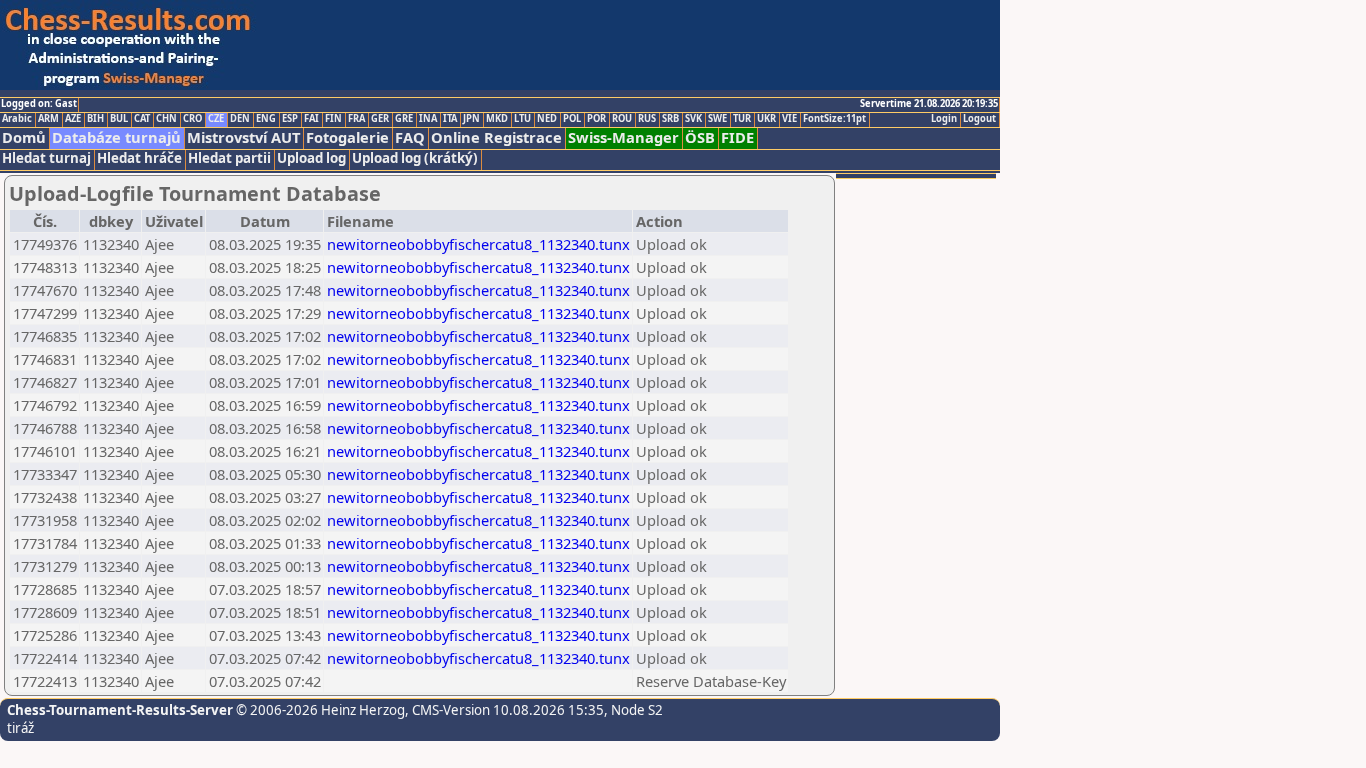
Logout (979, 119)
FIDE (737, 137)
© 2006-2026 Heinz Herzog (319, 710)
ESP (290, 119)
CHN (166, 119)
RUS (647, 119)
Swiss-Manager (623, 137)
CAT (142, 119)
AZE (73, 119)
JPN (471, 119)
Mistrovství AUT (243, 137)
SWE (717, 119)
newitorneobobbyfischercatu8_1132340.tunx (478, 244)
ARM (48, 119)
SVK (693, 119)
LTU (522, 119)
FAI (311, 119)
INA (428, 119)
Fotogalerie (347, 137)
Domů (24, 137)
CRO (192, 119)
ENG (266, 119)
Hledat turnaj (46, 158)
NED (547, 119)
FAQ (410, 137)
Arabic (17, 119)
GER (380, 119)
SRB (670, 119)
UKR (766, 119)
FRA (356, 119)
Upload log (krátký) (415, 158)
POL (572, 119)
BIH (95, 119)
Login (944, 119)
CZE (216, 119)
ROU (622, 119)
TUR (742, 119)
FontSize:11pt (834, 119)
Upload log (311, 158)
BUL (119, 119)
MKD (497, 119)
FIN (333, 119)
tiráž (20, 728)
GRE (404, 119)
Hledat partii (229, 158)
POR (596, 119)
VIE (789, 119)
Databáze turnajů (116, 137)
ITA (450, 119)
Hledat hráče (139, 158)
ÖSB (700, 137)
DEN (240, 119)
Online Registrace (496, 137)
